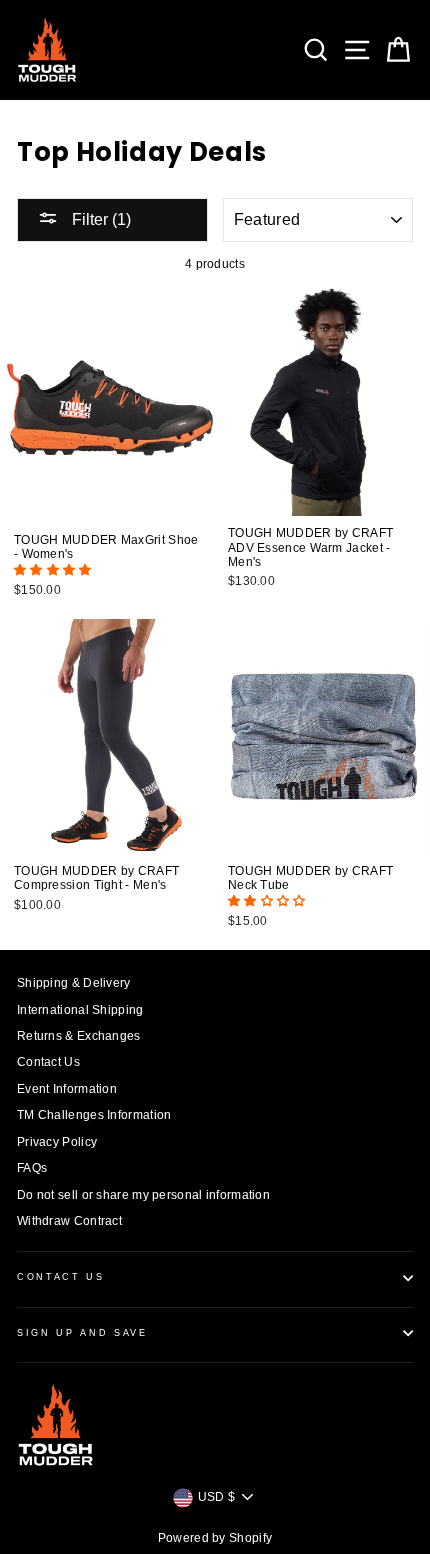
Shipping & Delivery (74, 983)
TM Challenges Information (94, 1115)
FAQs (32, 1168)
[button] (54, 570)
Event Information (67, 1089)
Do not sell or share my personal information (143, 1195)
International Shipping (80, 1010)
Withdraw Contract (69, 1221)
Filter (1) (99, 219)
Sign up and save (82, 1333)
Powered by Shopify (215, 1538)
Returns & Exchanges (79, 1036)
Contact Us (48, 1062)
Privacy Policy (57, 1142)
